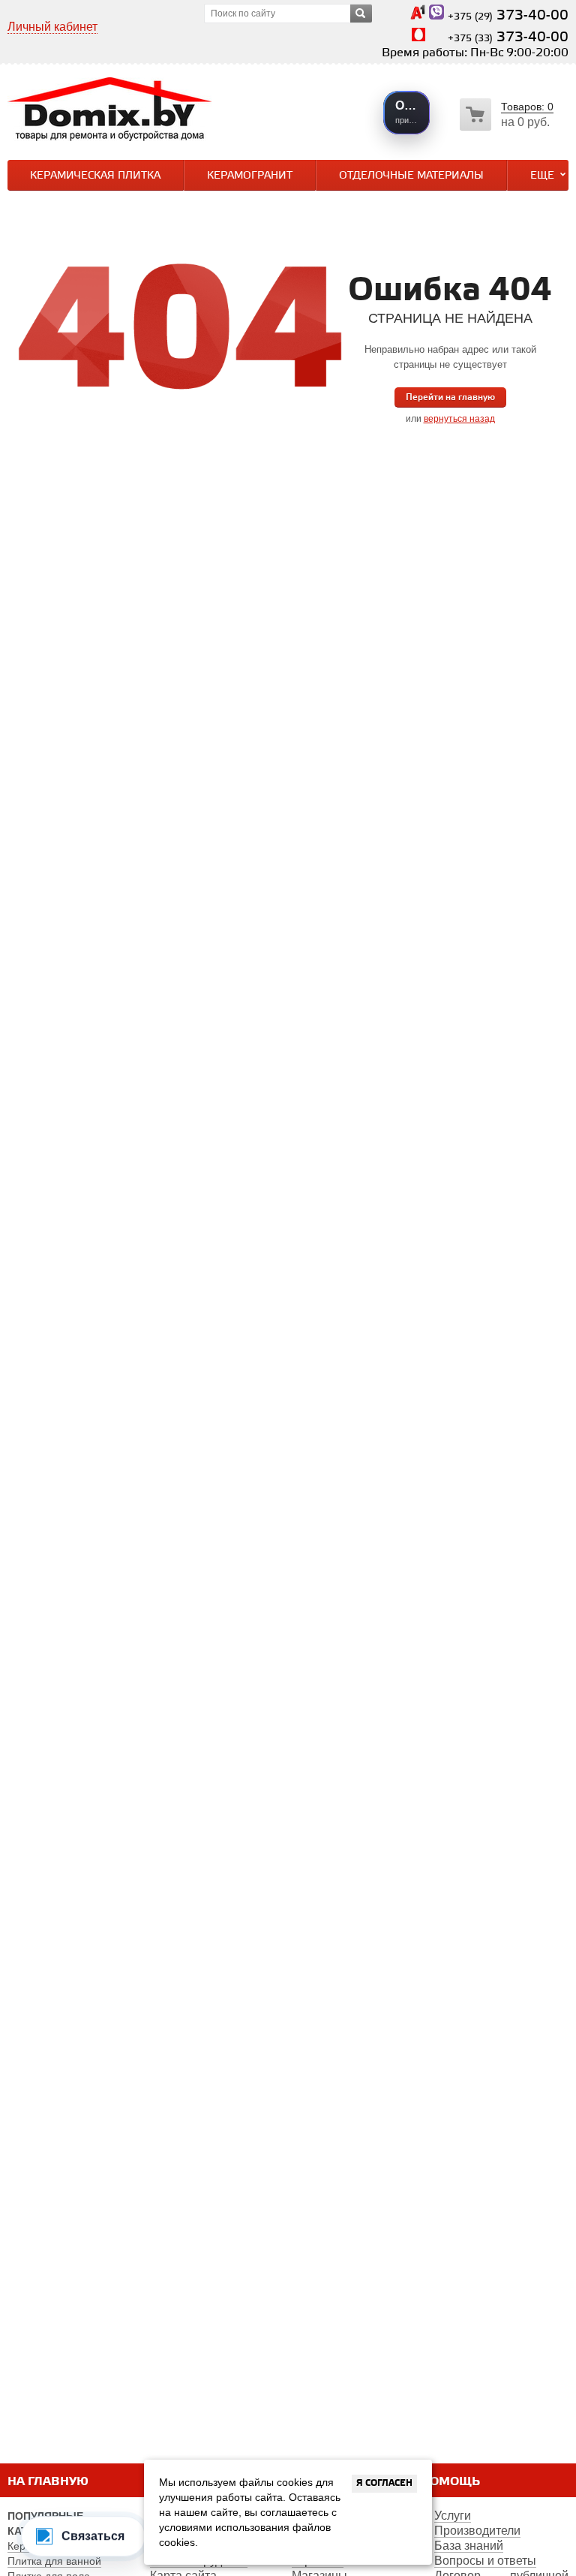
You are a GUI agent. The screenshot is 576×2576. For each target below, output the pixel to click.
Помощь (450, 2482)
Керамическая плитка (95, 176)
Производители (477, 2531)
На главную (48, 2482)
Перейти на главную (450, 397)
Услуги (453, 2516)
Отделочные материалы (411, 176)
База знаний (469, 2546)
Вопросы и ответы (485, 2561)
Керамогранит (250, 176)
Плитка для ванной (54, 2561)
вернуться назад (459, 419)
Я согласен (384, 2483)
